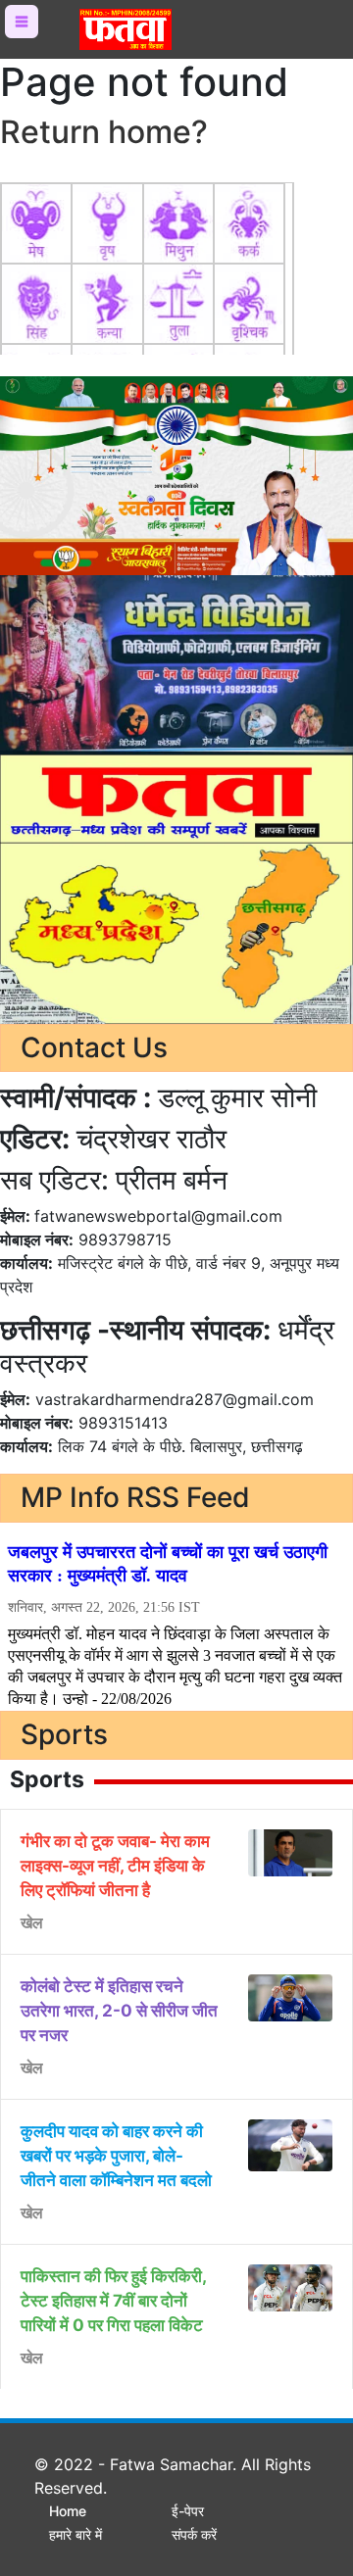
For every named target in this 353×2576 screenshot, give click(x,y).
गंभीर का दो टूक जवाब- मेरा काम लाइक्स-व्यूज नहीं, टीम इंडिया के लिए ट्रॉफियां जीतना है (115, 1866)
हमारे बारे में (76, 2534)
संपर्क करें (194, 2534)
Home (68, 2511)
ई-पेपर (188, 2511)
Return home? (104, 132)
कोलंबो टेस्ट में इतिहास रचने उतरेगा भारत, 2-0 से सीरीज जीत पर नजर (119, 2011)
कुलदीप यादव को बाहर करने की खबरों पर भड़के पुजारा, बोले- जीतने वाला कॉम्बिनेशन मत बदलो (116, 2156)
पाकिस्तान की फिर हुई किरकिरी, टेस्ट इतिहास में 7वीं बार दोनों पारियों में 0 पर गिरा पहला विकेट (113, 2301)
